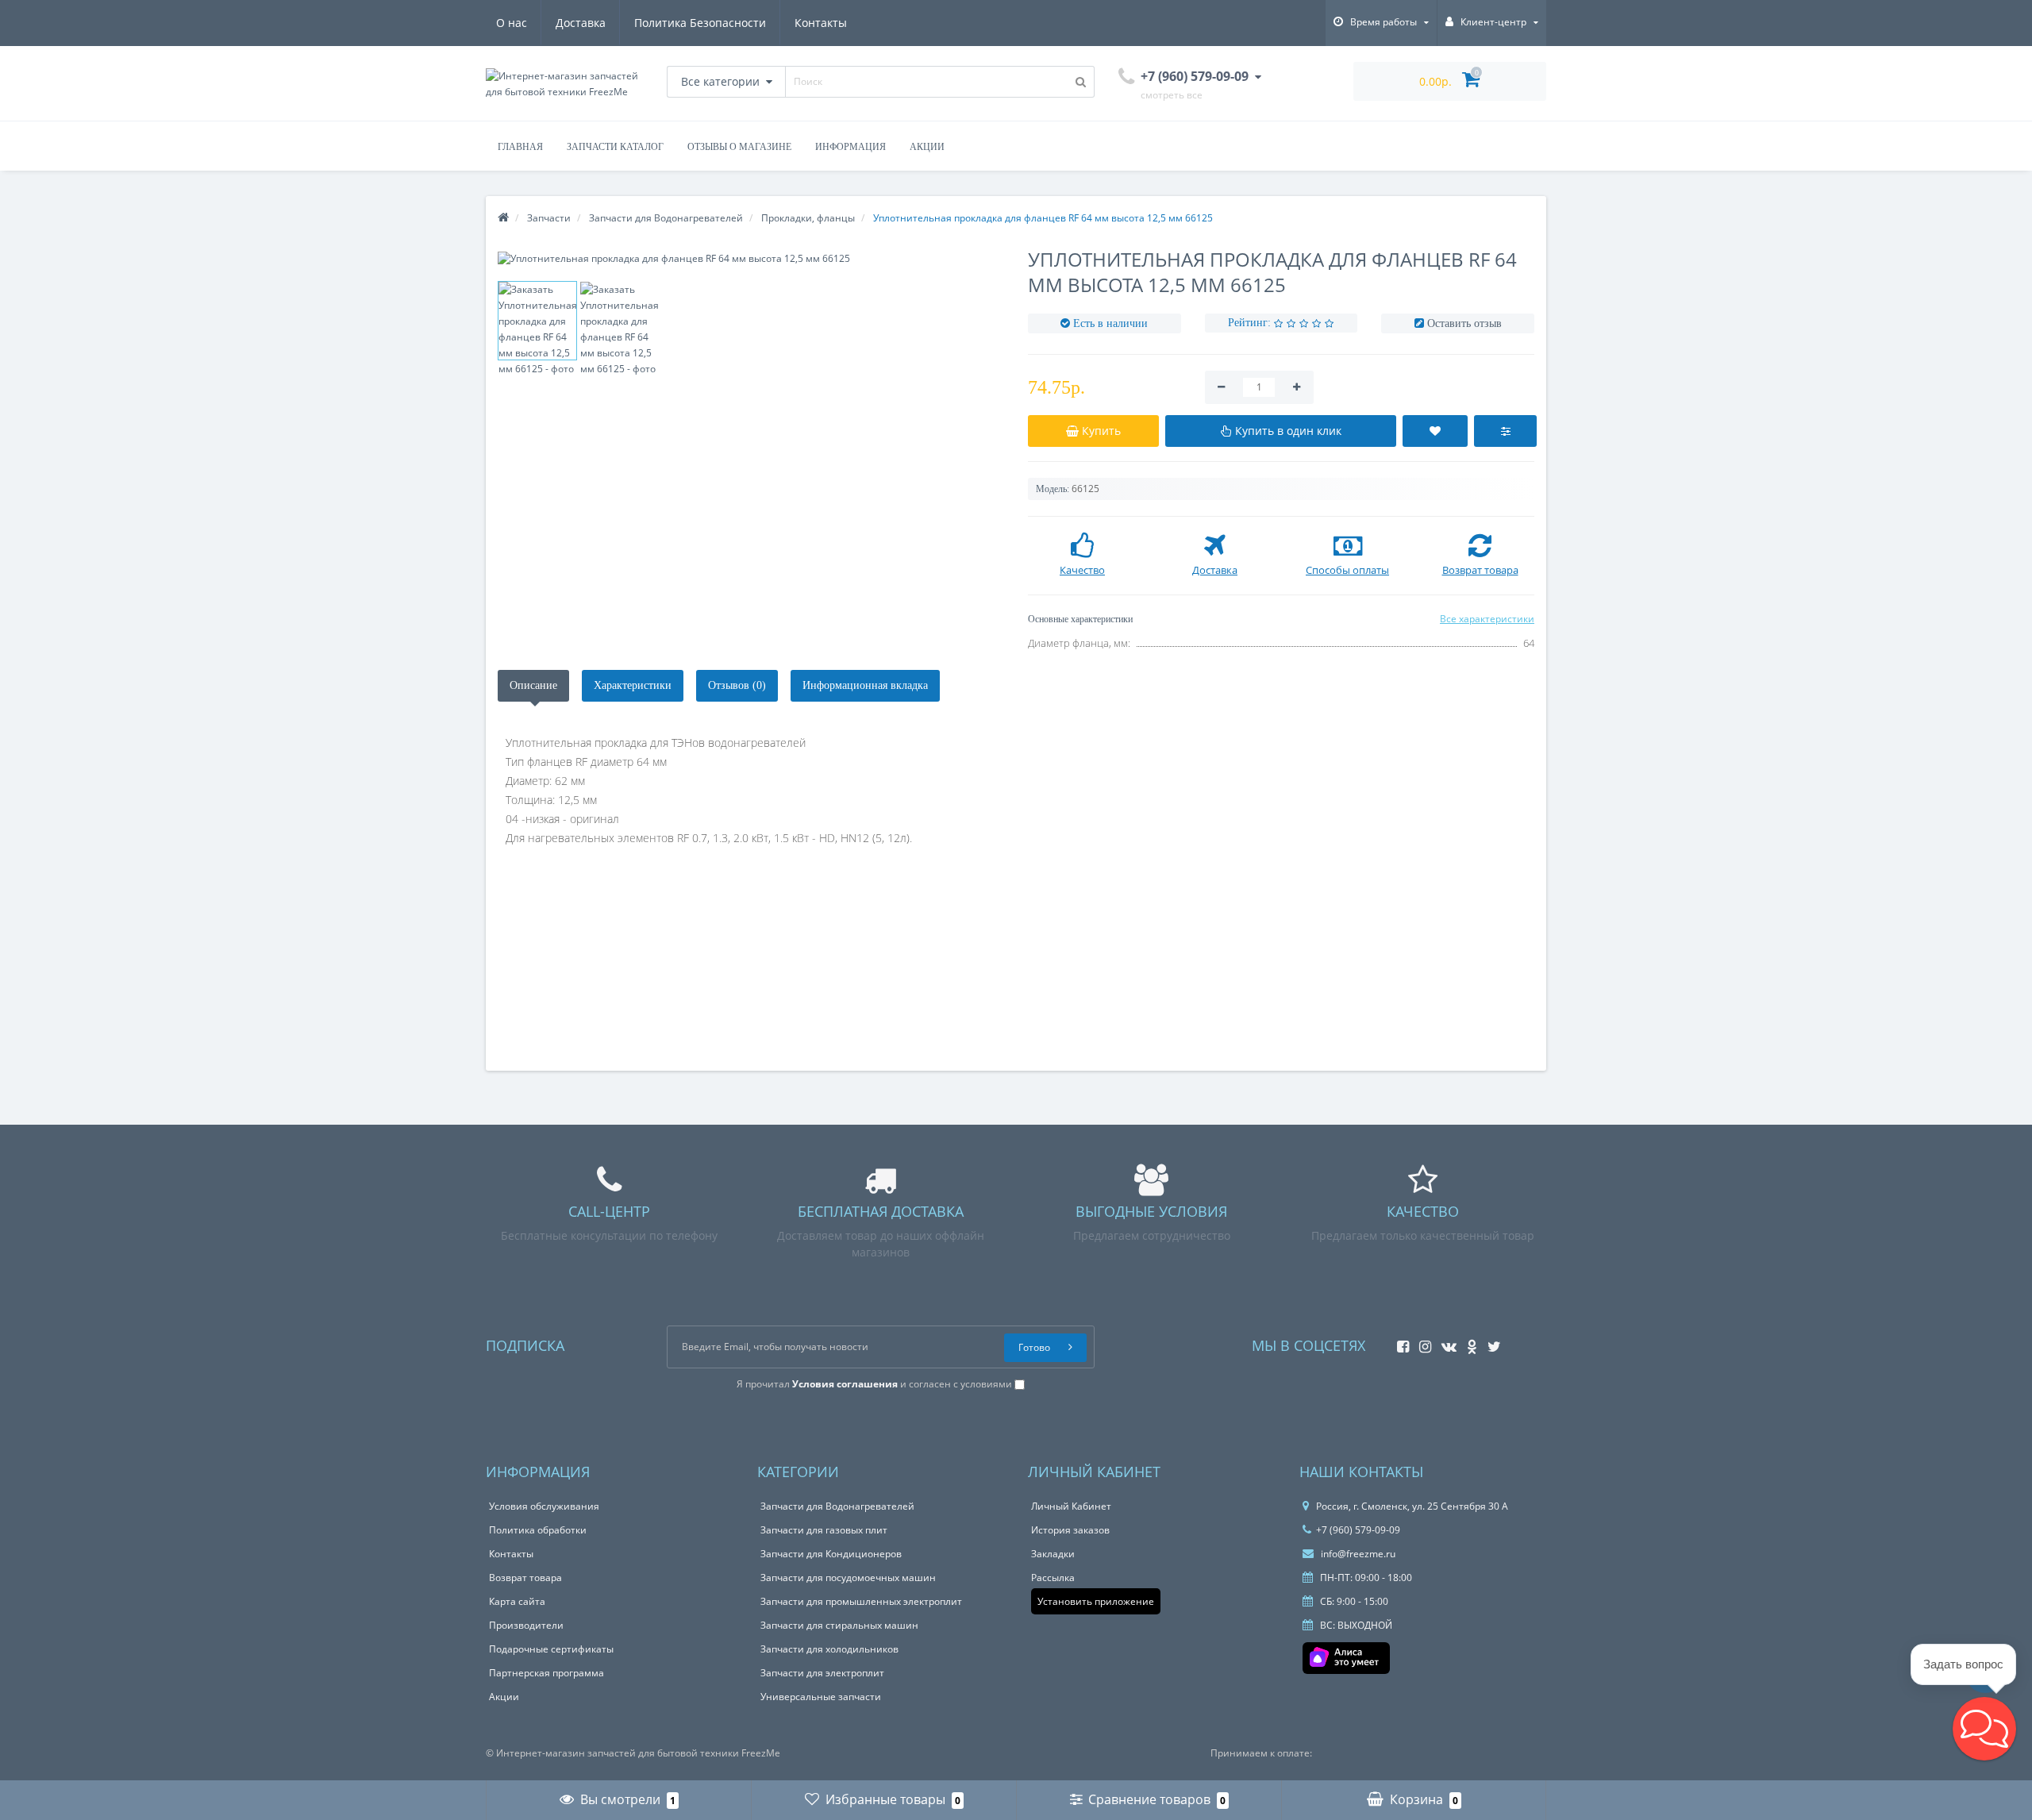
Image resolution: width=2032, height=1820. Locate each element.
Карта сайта (517, 1601)
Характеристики (633, 685)
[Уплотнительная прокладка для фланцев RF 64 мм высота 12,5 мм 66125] (751, 258)
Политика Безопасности (700, 23)
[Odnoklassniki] (1468, 1342)
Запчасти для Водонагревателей (837, 1506)
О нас (512, 23)
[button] (1984, 1729)
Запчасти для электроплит (822, 1673)
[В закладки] (1435, 431)
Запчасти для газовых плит (824, 1530)
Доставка (581, 23)
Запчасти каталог (615, 147)
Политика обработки (538, 1530)
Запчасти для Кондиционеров (831, 1554)
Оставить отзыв (1464, 323)
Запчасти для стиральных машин (839, 1625)
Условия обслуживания (544, 1506)
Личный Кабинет (1071, 1506)
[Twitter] (1490, 1342)
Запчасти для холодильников (829, 1649)
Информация (851, 147)
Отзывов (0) (737, 685)
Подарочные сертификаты (551, 1649)
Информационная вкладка (865, 685)
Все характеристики (1487, 619)
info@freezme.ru (1357, 1554)
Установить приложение (1096, 1601)
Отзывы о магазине (739, 147)
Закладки (1053, 1554)
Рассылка (1053, 1578)
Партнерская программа (546, 1673)
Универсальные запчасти (821, 1697)
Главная (520, 147)
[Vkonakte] (1445, 1342)
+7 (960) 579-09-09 (1358, 1530)
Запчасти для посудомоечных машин (848, 1578)
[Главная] (503, 218)
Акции (927, 147)
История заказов (1070, 1530)
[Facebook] (1399, 1342)
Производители (526, 1625)
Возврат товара (525, 1578)
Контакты (821, 23)
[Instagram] (1421, 1342)
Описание (533, 685)
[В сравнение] (1505, 431)
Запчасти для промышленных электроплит (861, 1601)
